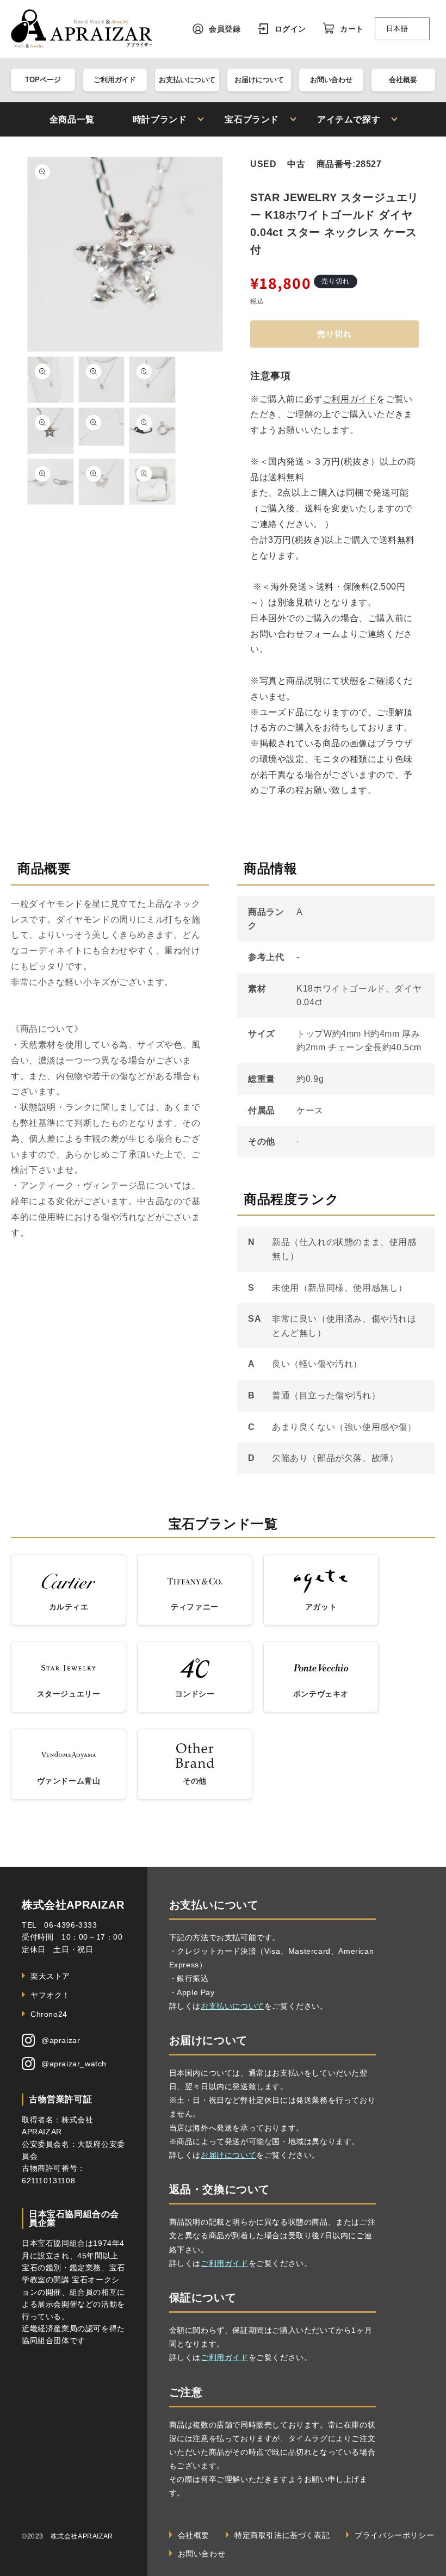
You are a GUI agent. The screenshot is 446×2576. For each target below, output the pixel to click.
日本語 (397, 29)
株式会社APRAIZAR (73, 1905)
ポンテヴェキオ (321, 1694)
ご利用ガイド (115, 80)
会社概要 (403, 80)
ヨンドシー (195, 1694)
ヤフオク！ (50, 1995)
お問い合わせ (331, 80)
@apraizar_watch (74, 2064)
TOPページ (43, 80)
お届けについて (259, 80)
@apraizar (61, 2040)
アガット (321, 1607)
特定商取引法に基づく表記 (282, 2535)
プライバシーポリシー (394, 2535)
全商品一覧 (72, 120)
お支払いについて (187, 80)
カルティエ (69, 1607)
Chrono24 (49, 2014)
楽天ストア (50, 1976)
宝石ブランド (252, 120)
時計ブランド (160, 120)
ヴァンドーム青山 (69, 1781)
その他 (195, 1781)
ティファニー (195, 1607)
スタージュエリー (69, 1694)
